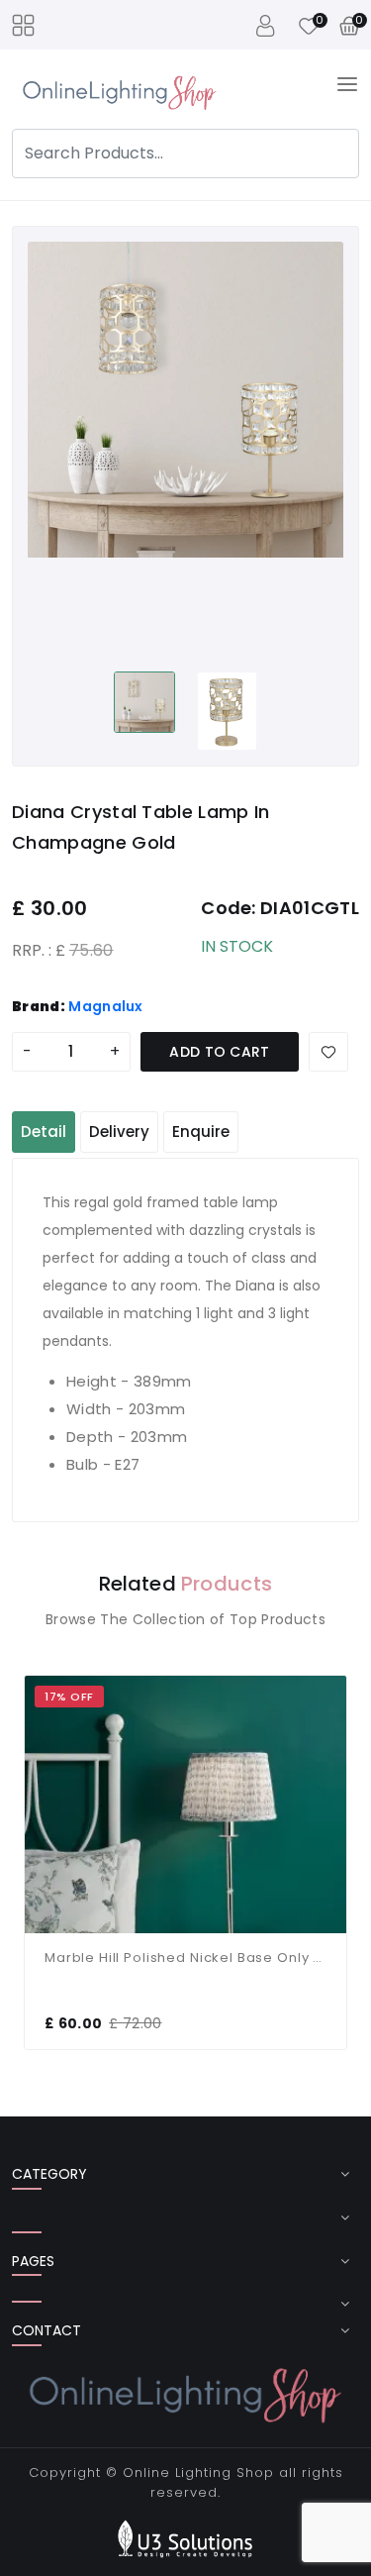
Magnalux (106, 1006)
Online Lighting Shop (198, 2473)
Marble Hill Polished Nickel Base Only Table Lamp (185, 1958)
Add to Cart (220, 1052)
